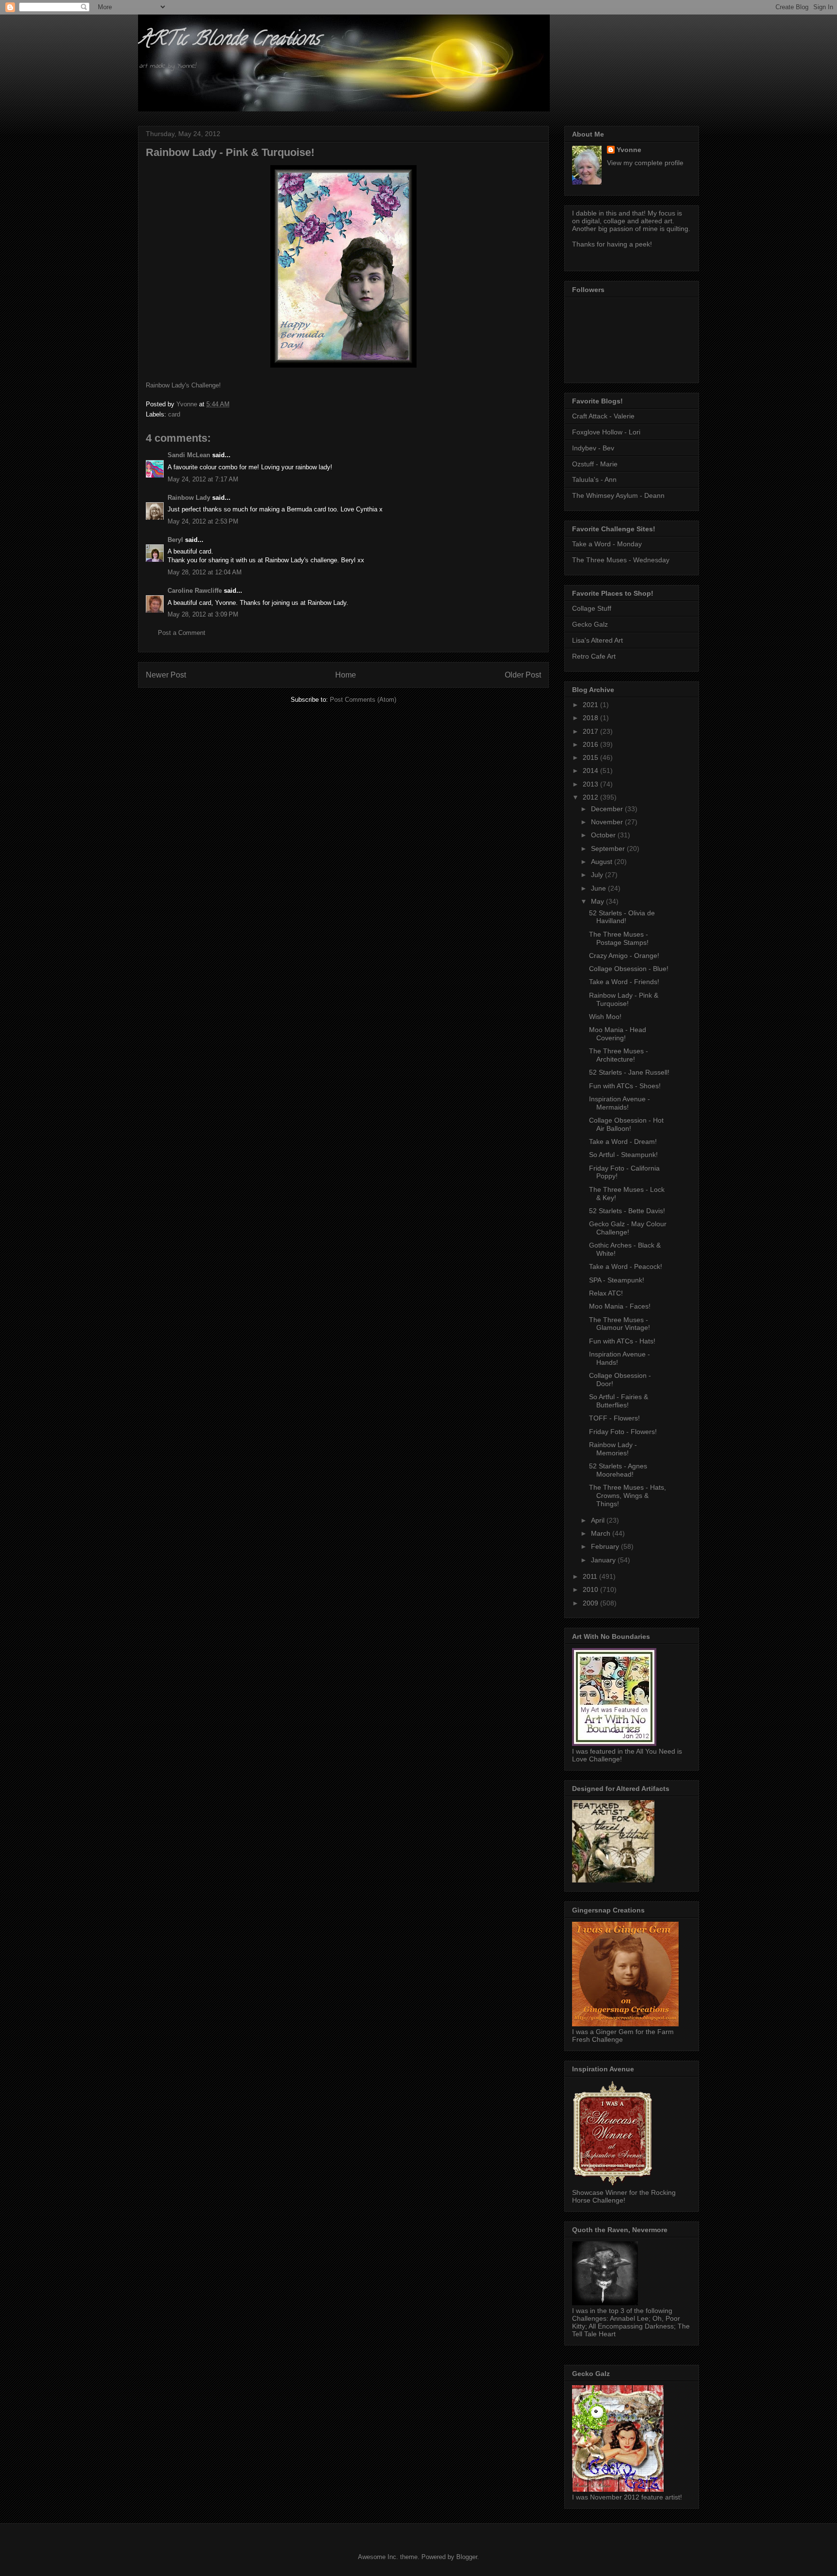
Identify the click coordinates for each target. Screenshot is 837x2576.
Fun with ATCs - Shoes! (625, 1086)
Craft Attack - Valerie (603, 416)
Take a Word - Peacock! (626, 1266)
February (606, 1546)
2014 (591, 771)
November (608, 822)
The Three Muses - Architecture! (619, 1055)
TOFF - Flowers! (614, 1418)
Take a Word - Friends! (624, 982)
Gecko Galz (590, 624)
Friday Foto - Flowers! (623, 1432)
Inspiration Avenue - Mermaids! (620, 1103)
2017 (591, 731)
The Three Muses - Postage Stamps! (619, 938)
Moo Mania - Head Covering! (618, 1034)
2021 (591, 705)
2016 (591, 744)
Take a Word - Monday (607, 544)
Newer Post (166, 675)
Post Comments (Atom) (363, 700)
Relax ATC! (606, 1293)
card (174, 414)
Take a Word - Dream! (623, 1141)
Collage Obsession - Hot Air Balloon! (626, 1124)
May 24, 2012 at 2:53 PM (203, 521)
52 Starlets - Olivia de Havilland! (622, 917)
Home (346, 675)
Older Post (523, 675)
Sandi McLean (189, 455)
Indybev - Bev (593, 448)
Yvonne (629, 150)
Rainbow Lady (189, 498)
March (602, 1533)
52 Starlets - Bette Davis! (627, 1211)
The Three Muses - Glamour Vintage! (620, 1324)
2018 (591, 718)
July (598, 875)
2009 (591, 1603)
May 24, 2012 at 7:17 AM (203, 479)
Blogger (467, 2557)
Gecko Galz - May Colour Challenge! (628, 1228)
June (599, 888)
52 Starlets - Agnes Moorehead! (618, 1470)
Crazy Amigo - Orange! (624, 956)
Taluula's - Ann (594, 479)
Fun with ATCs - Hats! (622, 1341)
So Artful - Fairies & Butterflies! (619, 1401)
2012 (591, 797)
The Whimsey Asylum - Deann (618, 495)
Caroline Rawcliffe (195, 591)
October (604, 835)
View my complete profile (645, 163)
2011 (591, 1576)
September (609, 848)
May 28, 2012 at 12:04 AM (205, 572)
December (608, 809)
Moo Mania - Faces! (620, 1306)
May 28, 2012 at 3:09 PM (203, 614)
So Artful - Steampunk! (623, 1155)
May (598, 901)
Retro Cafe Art (594, 656)
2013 (591, 784)
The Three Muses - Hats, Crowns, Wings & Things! (628, 1496)
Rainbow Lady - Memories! (613, 1449)
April (599, 1520)
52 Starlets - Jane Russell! (629, 1072)
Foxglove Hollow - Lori (606, 432)
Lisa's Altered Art (597, 640)
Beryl (175, 540)
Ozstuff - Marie (595, 464)
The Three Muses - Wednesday (621, 560)
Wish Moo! (605, 1017)
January (604, 1560)
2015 (591, 757)
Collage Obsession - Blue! (629, 969)
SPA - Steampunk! (617, 1280)
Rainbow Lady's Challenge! (183, 385)
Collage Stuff (592, 608)
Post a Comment (182, 633)
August (603, 862)
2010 (591, 1589)
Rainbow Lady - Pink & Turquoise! (624, 999)
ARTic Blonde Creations (229, 40)
